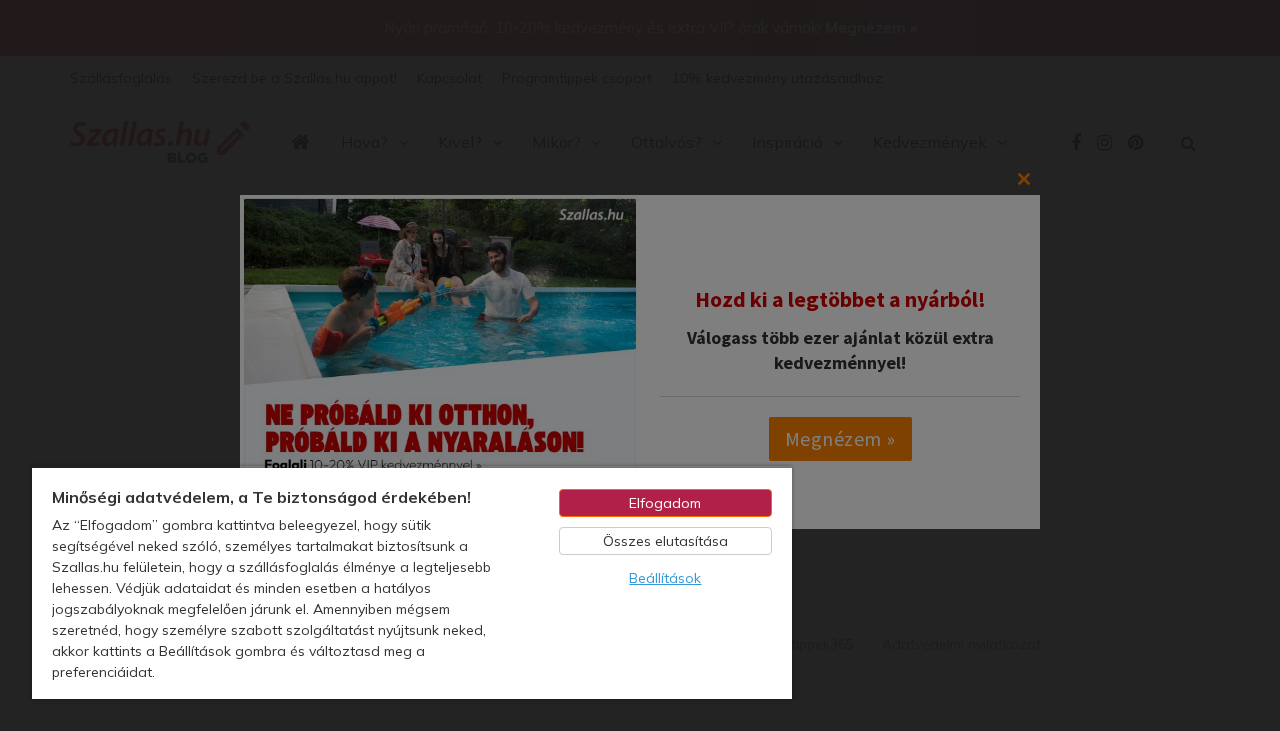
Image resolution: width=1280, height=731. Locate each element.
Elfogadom (665, 503)
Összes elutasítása (665, 541)
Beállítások (665, 578)
